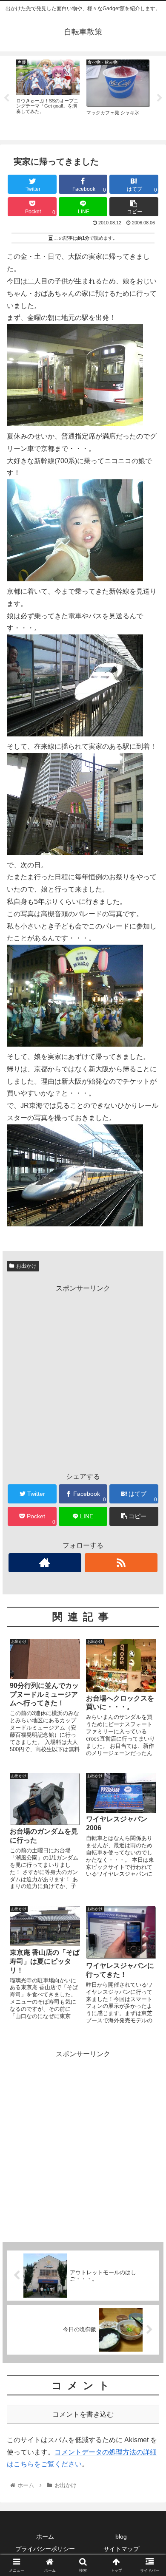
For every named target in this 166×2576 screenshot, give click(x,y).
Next (160, 98)
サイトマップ (121, 2549)
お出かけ (26, 1266)
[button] (149, 1426)
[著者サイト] (45, 1563)
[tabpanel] (48, 96)
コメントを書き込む (83, 2414)
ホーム (45, 2536)
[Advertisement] (83, 1378)
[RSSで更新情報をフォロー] (121, 1563)
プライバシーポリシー (45, 2549)
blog (121, 2536)
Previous (6, 98)
